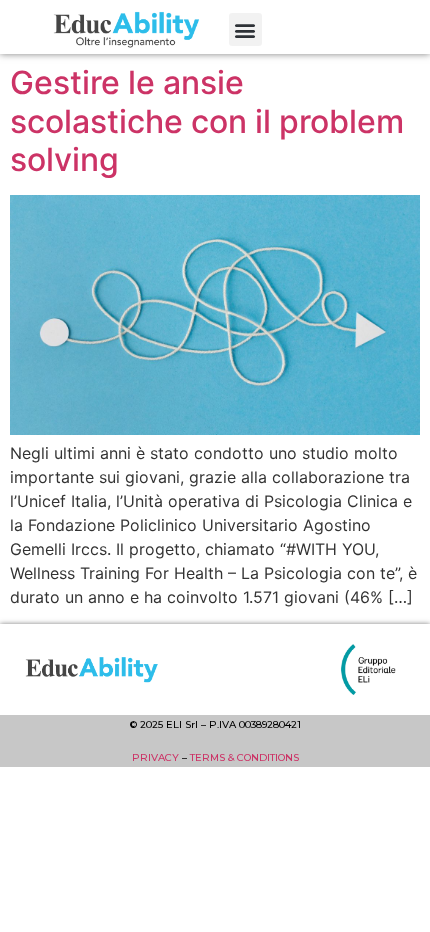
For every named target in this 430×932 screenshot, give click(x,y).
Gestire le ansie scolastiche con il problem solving (207, 121)
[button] (245, 29)
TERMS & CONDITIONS (244, 757)
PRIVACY (155, 757)
